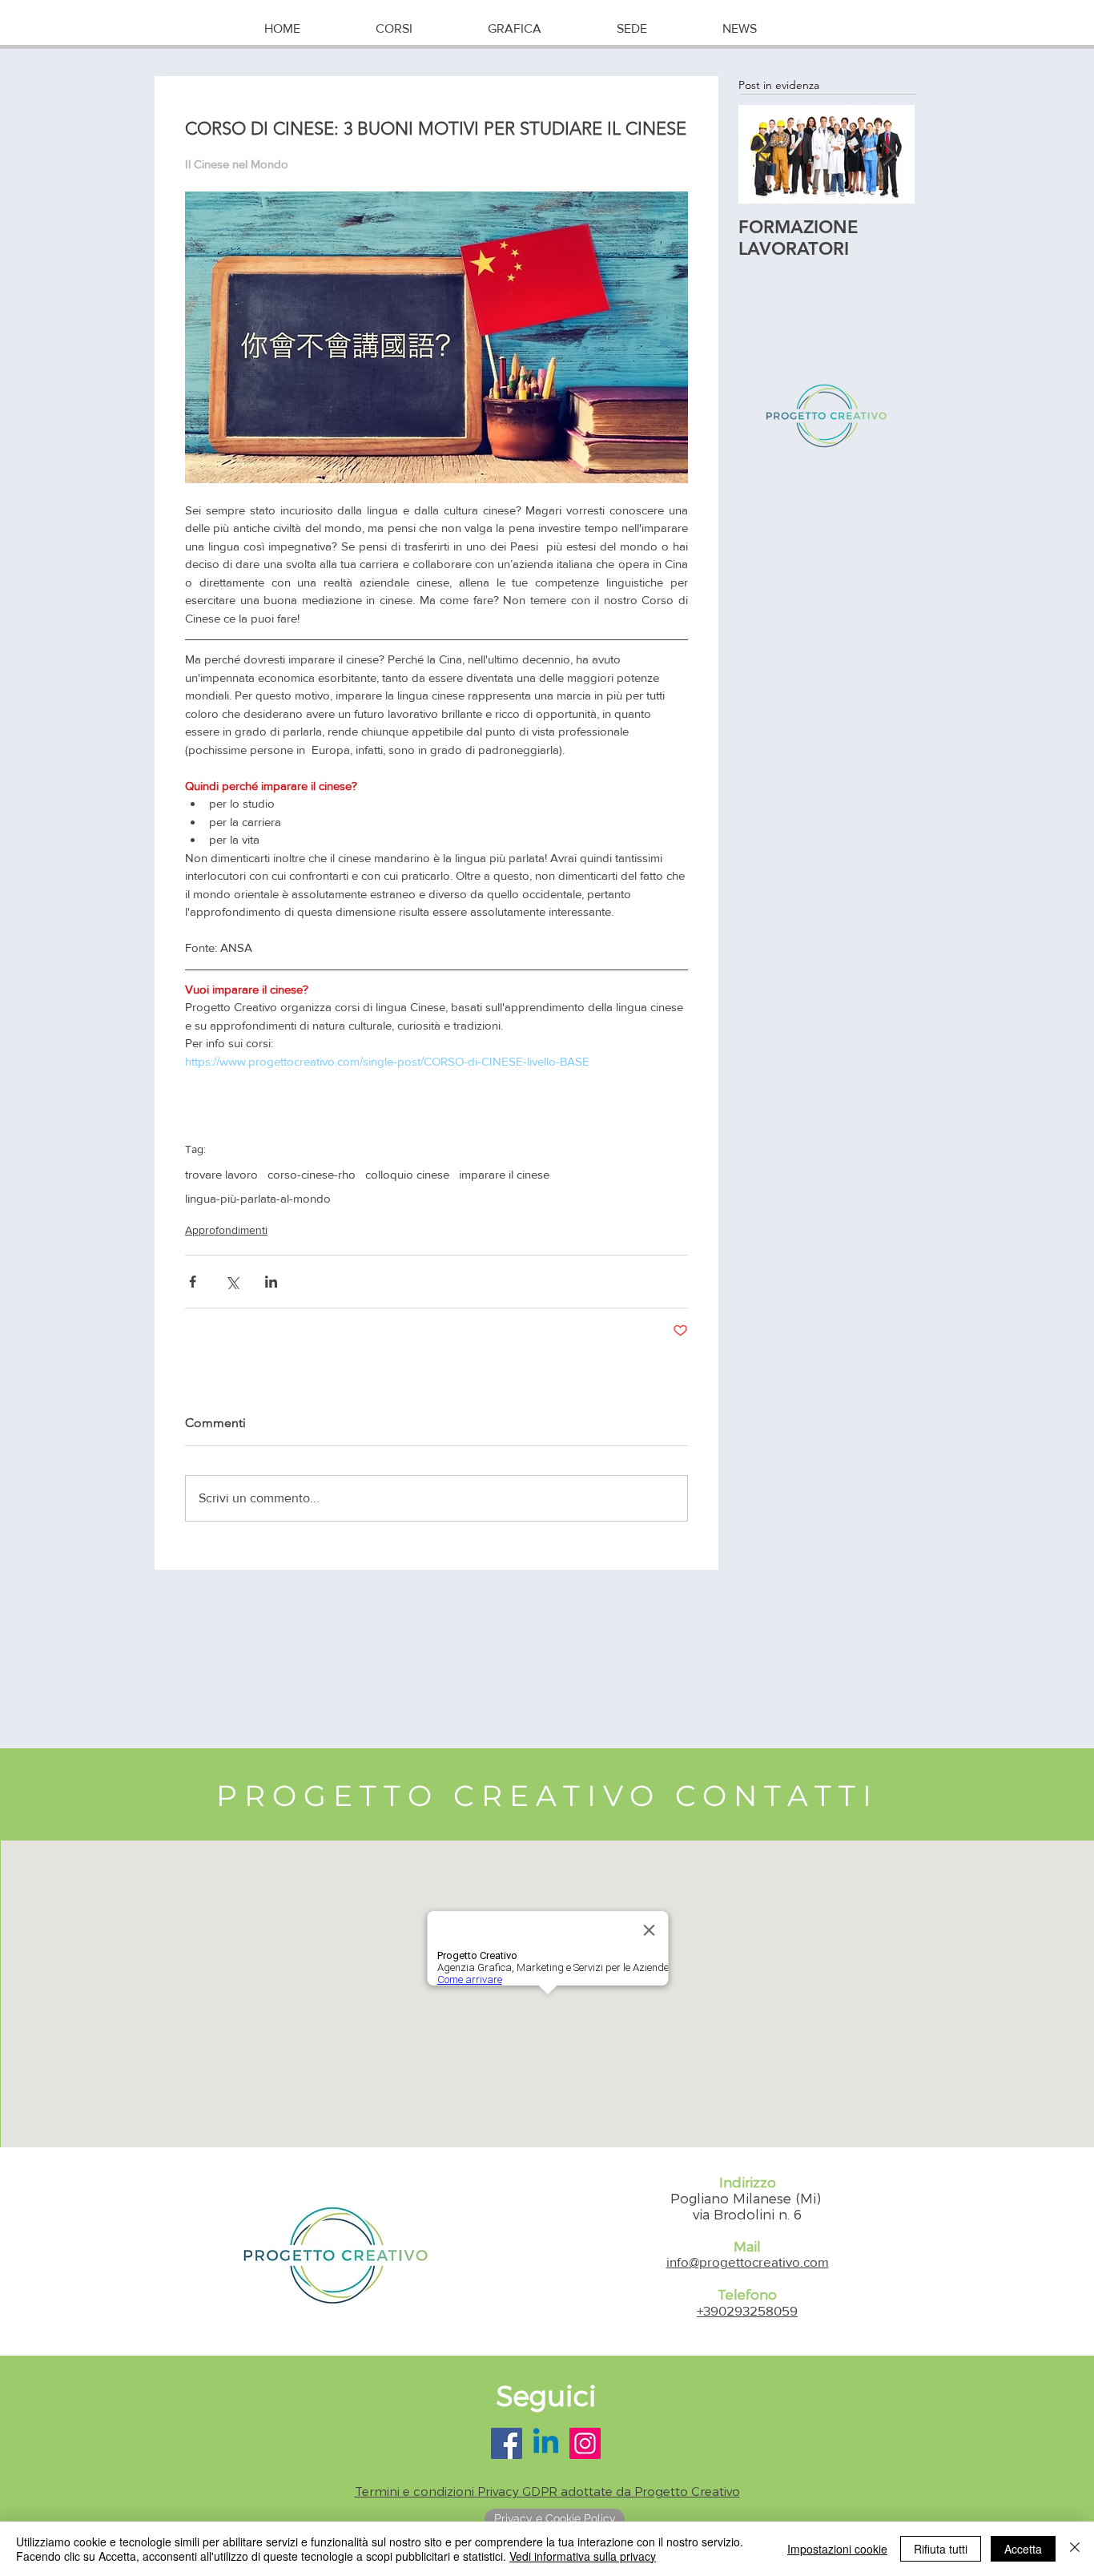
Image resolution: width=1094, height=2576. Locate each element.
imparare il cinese (504, 1174)
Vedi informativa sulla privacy (583, 2556)
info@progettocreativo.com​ (748, 2262)
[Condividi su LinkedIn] (271, 1282)
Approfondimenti (226, 1230)
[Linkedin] (546, 2443)
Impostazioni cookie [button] (837, 2549)
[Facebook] (507, 2443)
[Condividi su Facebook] (193, 1282)
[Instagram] (585, 2443)
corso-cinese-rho (312, 1174)
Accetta (1023, 2549)
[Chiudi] (1075, 2549)
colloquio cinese (407, 1174)
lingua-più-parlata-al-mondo (258, 1198)
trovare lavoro (221, 1174)
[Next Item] (889, 154)
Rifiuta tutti (941, 2549)
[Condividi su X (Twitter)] (232, 1282)
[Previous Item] (764, 154)
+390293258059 (747, 2310)
